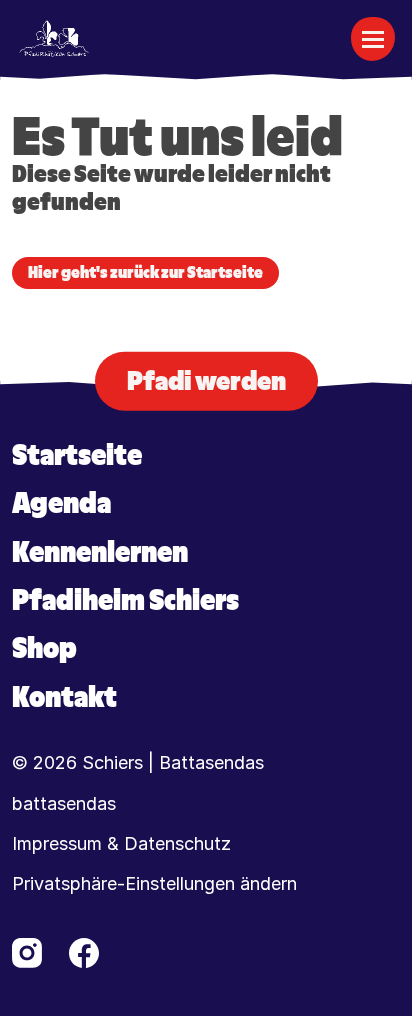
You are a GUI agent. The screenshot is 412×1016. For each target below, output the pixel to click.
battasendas (64, 804)
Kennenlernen (100, 552)
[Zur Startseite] (54, 38)
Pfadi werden (206, 380)
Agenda (61, 503)
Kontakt (64, 697)
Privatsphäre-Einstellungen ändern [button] (154, 884)
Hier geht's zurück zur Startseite (145, 272)
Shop (44, 648)
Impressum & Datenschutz (121, 844)
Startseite (77, 455)
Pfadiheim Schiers (125, 600)
